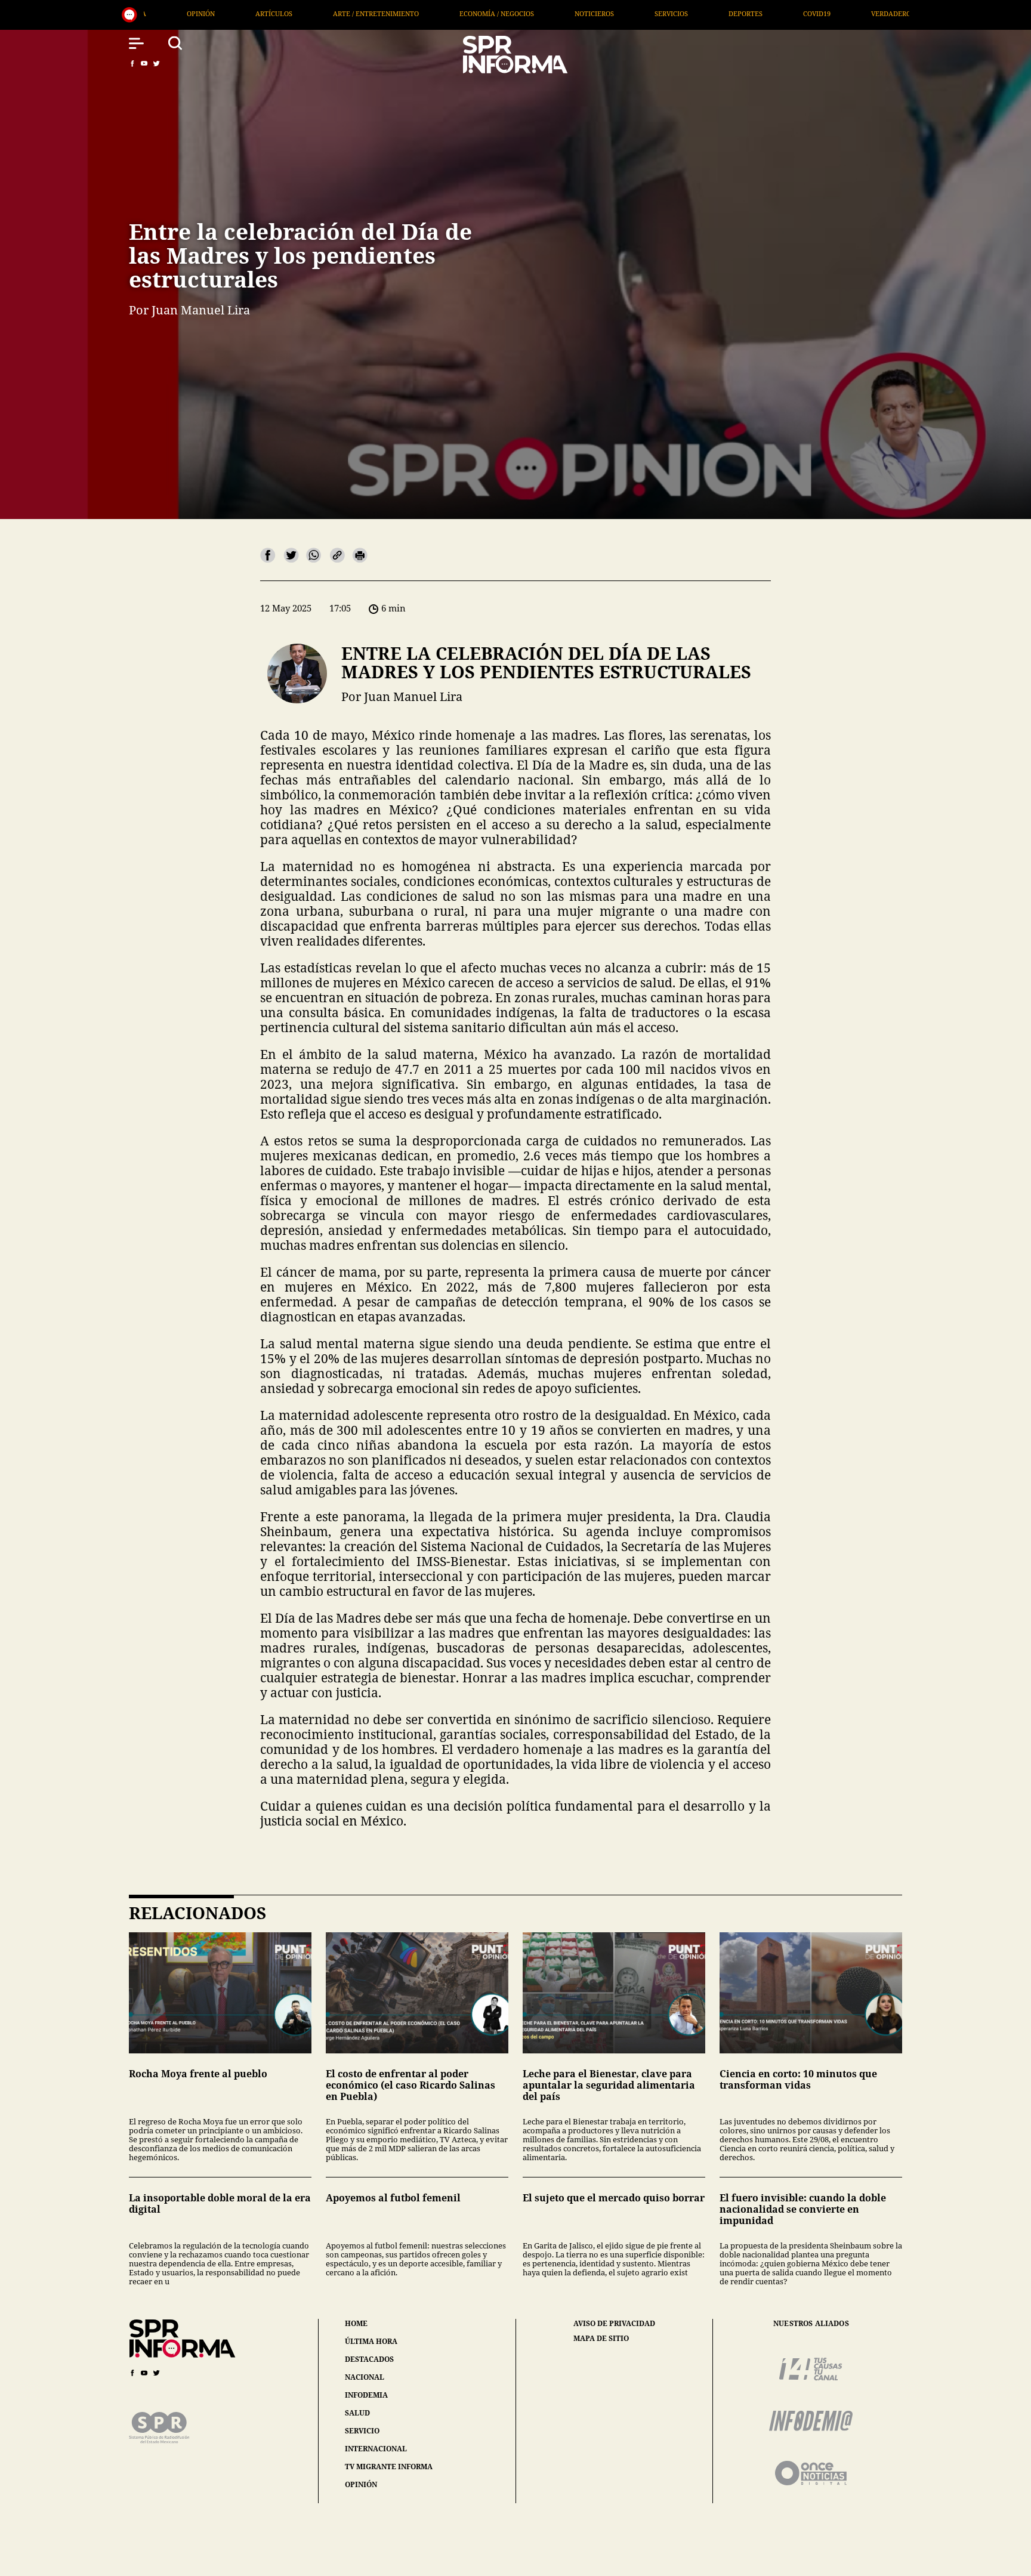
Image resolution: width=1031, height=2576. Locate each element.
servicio (362, 2431)
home (356, 2323)
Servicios (438, 13)
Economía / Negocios (263, 13)
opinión (361, 2484)
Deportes (512, 13)
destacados (369, 2359)
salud (357, 2413)
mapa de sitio (601, 2339)
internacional (376, 2449)
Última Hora (742, 13)
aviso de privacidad (614, 2324)
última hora (371, 2341)
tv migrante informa (389, 2467)
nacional (365, 2377)
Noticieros (361, 13)
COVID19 (584, 13)
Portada (821, 13)
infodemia (366, 2395)
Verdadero (658, 13)
